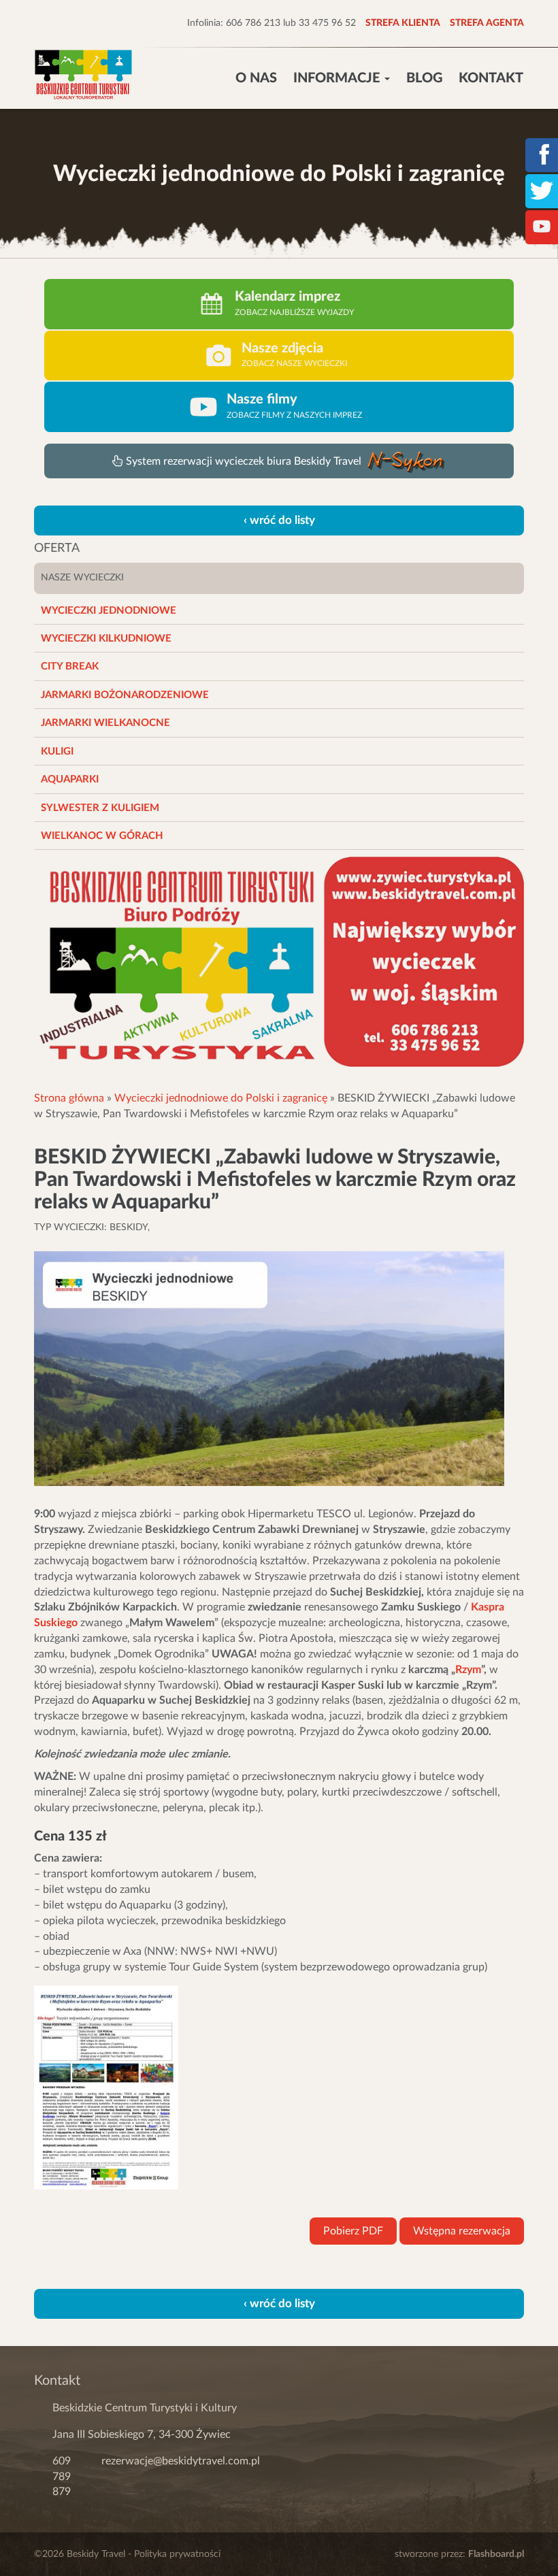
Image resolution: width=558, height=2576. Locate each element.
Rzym (468, 1670)
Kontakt (491, 78)
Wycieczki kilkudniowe (106, 639)
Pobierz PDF (353, 2231)
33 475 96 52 (327, 23)
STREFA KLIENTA (403, 23)
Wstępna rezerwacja (462, 2231)
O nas (256, 78)
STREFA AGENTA (487, 23)
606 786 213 (253, 23)
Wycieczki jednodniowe (109, 611)
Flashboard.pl (496, 2554)
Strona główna (69, 1098)
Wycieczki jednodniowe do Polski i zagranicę (221, 1098)
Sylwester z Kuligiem (100, 808)
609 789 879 (62, 2477)
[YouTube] (542, 226)
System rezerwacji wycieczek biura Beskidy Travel (245, 461)
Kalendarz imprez (288, 297)
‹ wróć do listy (279, 520)
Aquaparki (70, 779)
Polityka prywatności (177, 2554)
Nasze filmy (262, 399)
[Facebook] (542, 154)
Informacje (338, 78)
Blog (424, 78)
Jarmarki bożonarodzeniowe (125, 695)
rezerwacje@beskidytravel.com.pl (181, 2461)
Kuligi (57, 752)
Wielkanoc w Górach (102, 836)
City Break (70, 666)
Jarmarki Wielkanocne (105, 723)
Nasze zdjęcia (282, 348)
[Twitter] (542, 190)
